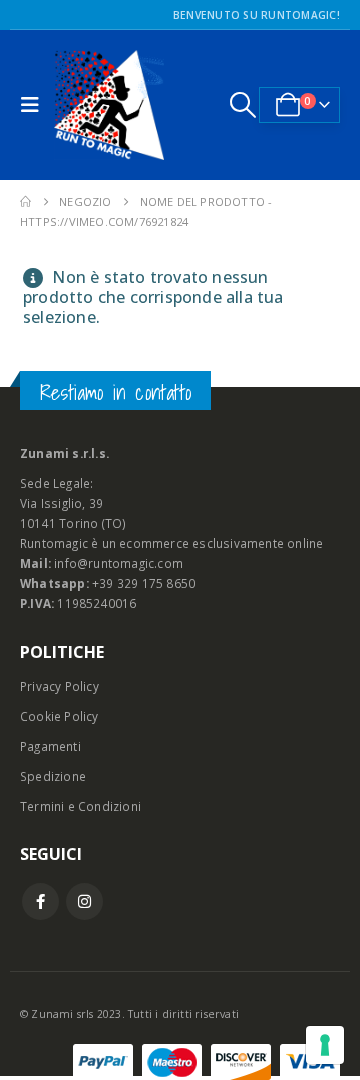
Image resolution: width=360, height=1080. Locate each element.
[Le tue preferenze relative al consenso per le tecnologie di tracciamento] (325, 1045)
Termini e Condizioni (80, 806)
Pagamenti (50, 746)
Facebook (40, 901)
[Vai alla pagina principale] (25, 202)
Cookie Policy (59, 716)
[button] (35, 105)
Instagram (84, 901)
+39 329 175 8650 (143, 583)
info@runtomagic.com (118, 563)
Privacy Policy (59, 686)
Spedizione (53, 776)
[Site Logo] (109, 105)
